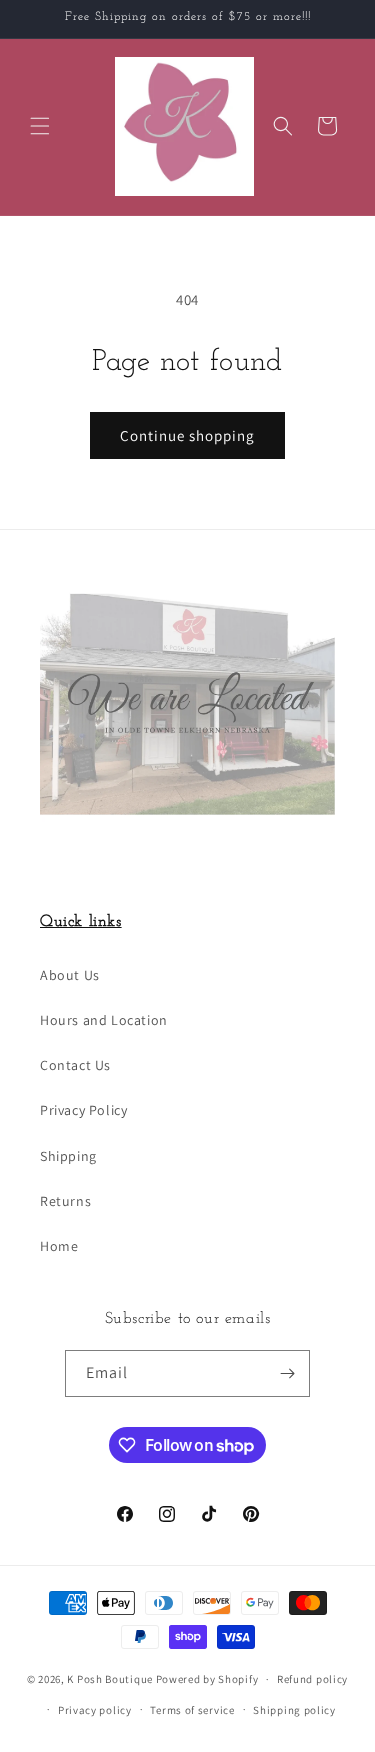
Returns (65, 1201)
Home (59, 1246)
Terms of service (192, 1710)
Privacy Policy (83, 1110)
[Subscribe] (287, 1373)
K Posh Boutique (110, 1679)
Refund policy (312, 1679)
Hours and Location (104, 1020)
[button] (40, 126)
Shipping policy (294, 1710)
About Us (70, 975)
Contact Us (75, 1065)
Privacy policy (95, 1710)
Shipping (68, 1156)
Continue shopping (187, 435)
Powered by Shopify (207, 1679)
